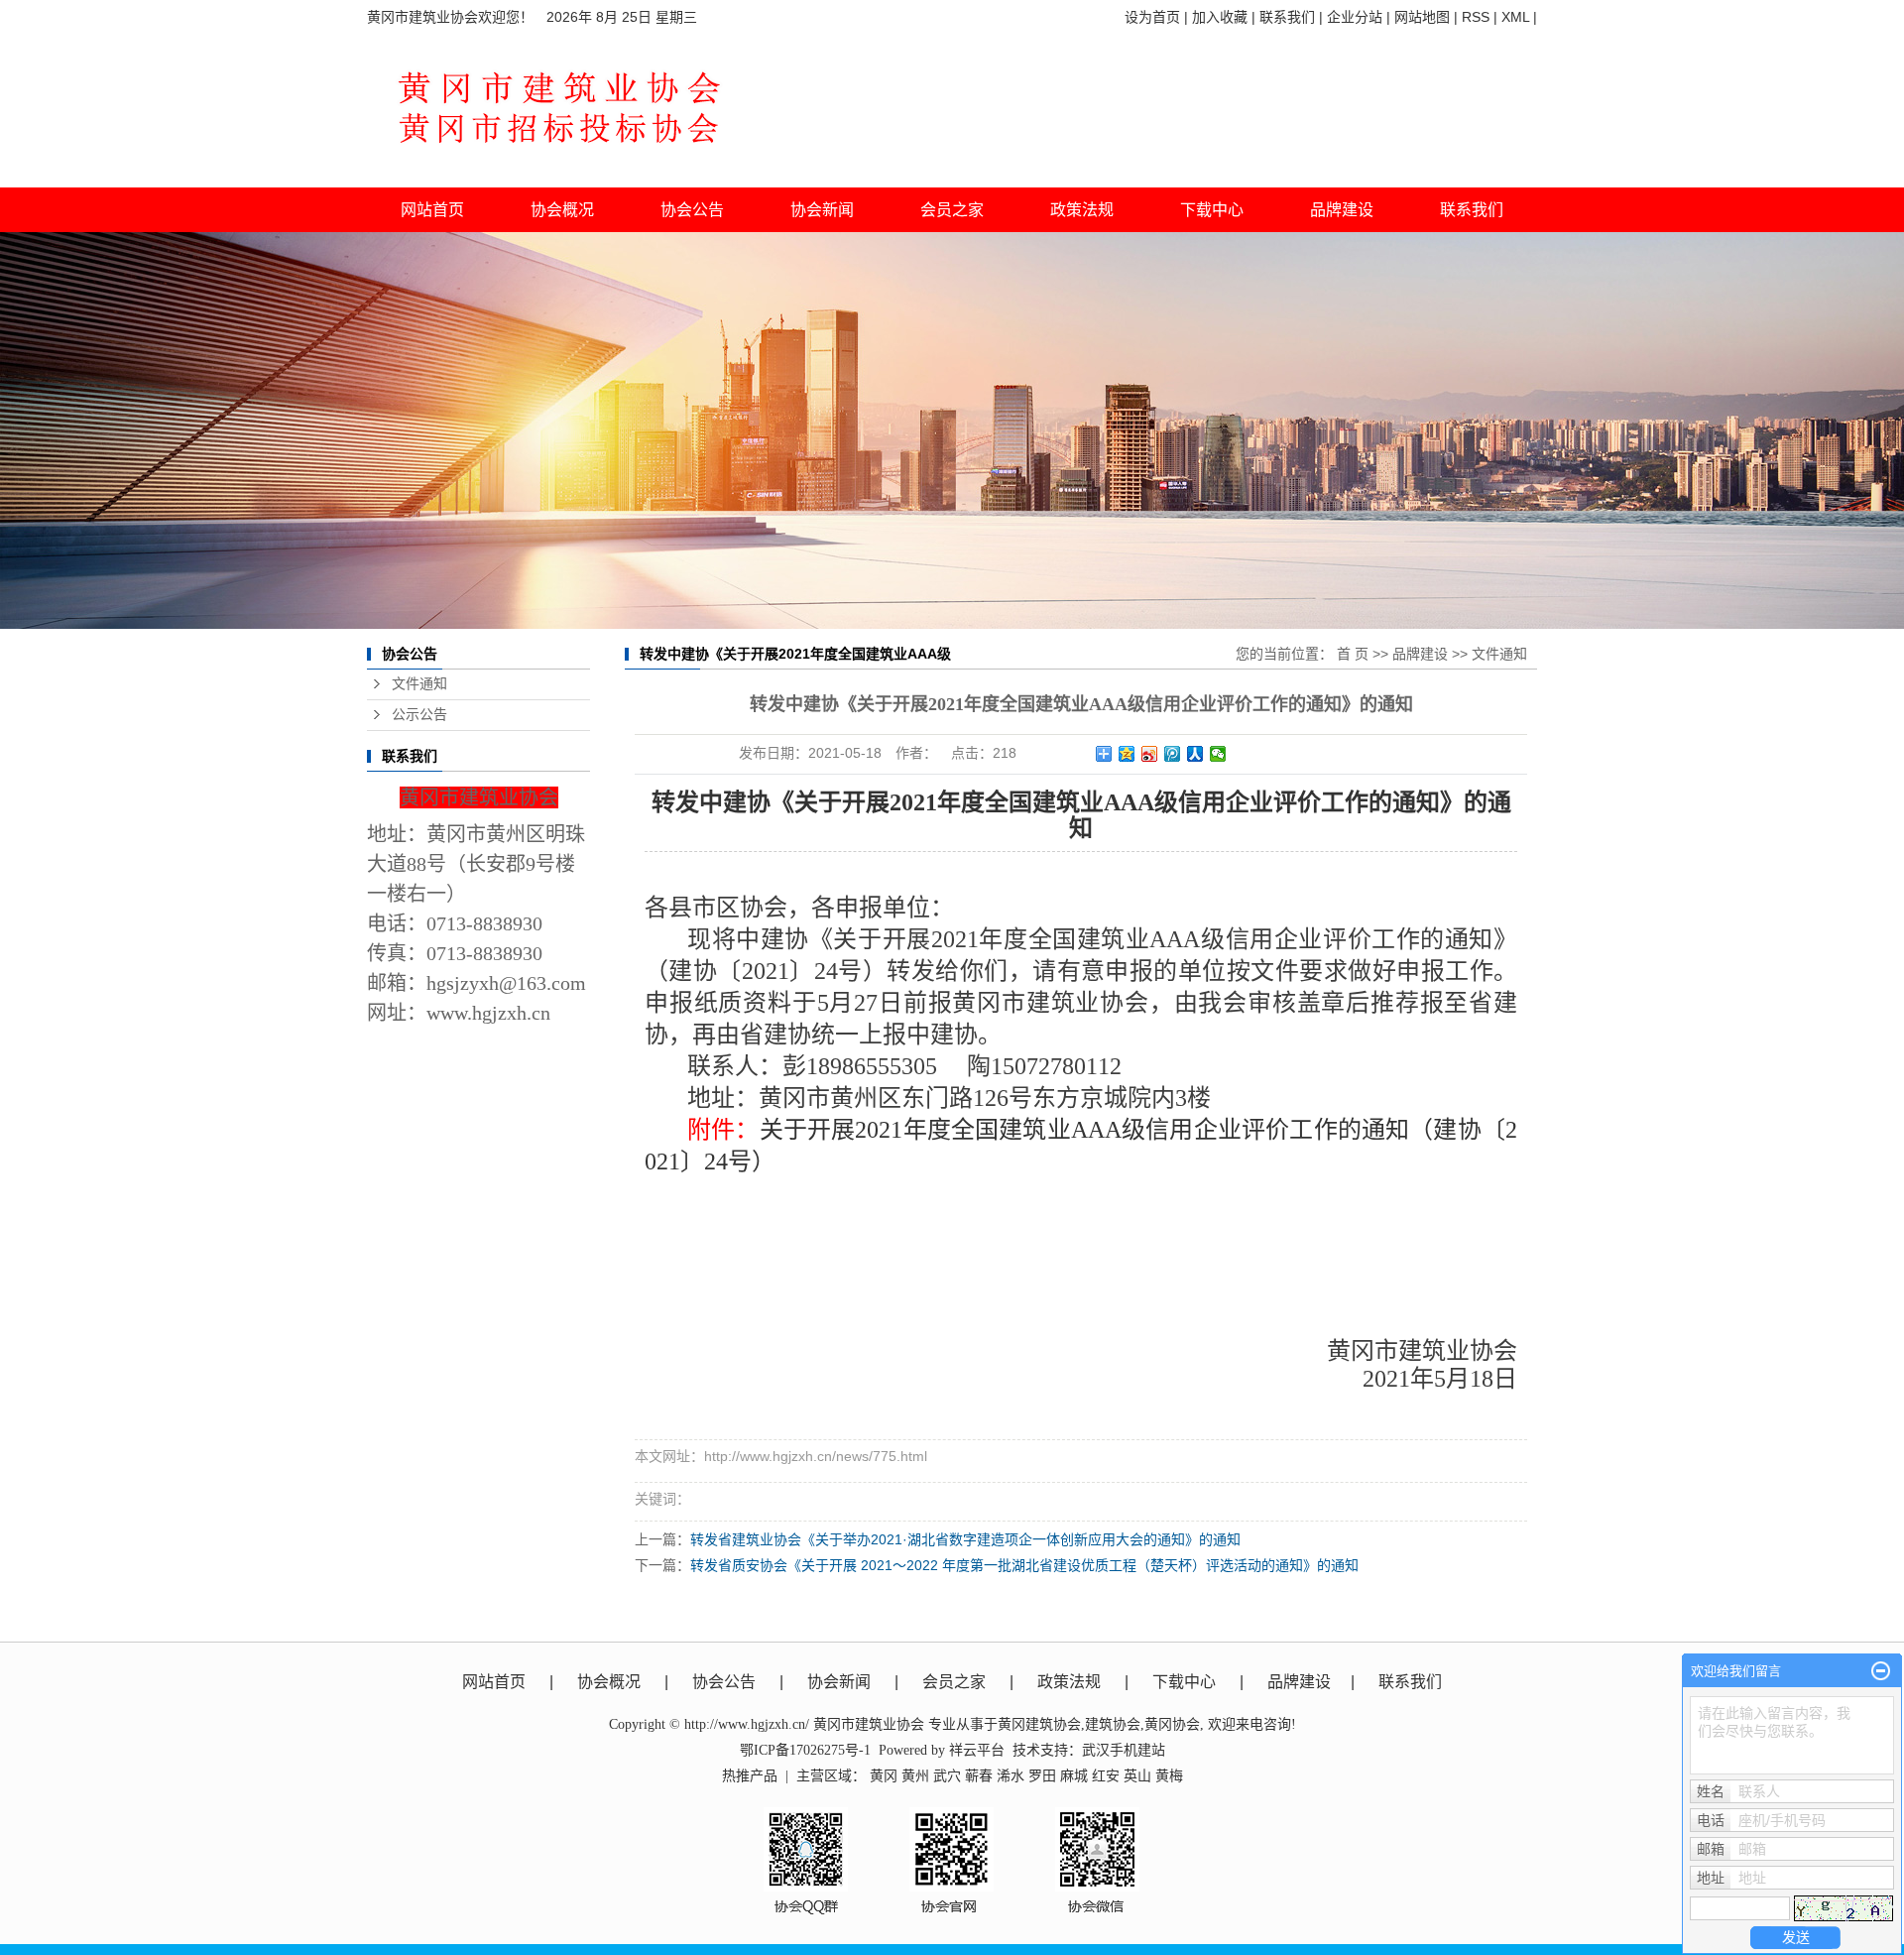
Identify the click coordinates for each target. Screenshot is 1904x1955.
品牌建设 (1420, 654)
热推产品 (750, 1776)
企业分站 (1355, 17)
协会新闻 (839, 1682)
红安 (1106, 1776)
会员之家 (954, 1682)
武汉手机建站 (1124, 1750)
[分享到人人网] (1195, 754)
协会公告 (724, 1682)
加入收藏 (1220, 17)
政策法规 (1069, 1682)
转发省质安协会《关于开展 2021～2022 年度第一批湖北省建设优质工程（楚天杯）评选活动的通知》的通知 (1024, 1565)
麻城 (1074, 1776)
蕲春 (979, 1776)
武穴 (947, 1776)
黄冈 (884, 1776)
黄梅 (1169, 1776)
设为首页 (1152, 17)
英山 (1137, 1776)
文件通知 (419, 684)
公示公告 (419, 715)
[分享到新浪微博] (1150, 754)
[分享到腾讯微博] (1173, 754)
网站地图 (1422, 17)
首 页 (1353, 654)
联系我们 (1287, 17)
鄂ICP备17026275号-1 (805, 1750)
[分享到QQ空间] (1127, 754)
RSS (1476, 17)
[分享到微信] (1218, 754)
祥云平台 (977, 1750)
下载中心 (1212, 210)
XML (1515, 17)
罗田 (1042, 1776)
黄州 (915, 1776)
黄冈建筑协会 (1039, 1724)
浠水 (1011, 1776)
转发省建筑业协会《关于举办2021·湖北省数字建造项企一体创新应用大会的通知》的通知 (965, 1539)
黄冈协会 (1172, 1724)
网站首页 (432, 210)
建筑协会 (1113, 1724)
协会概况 (609, 1682)
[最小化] (1881, 1671)
